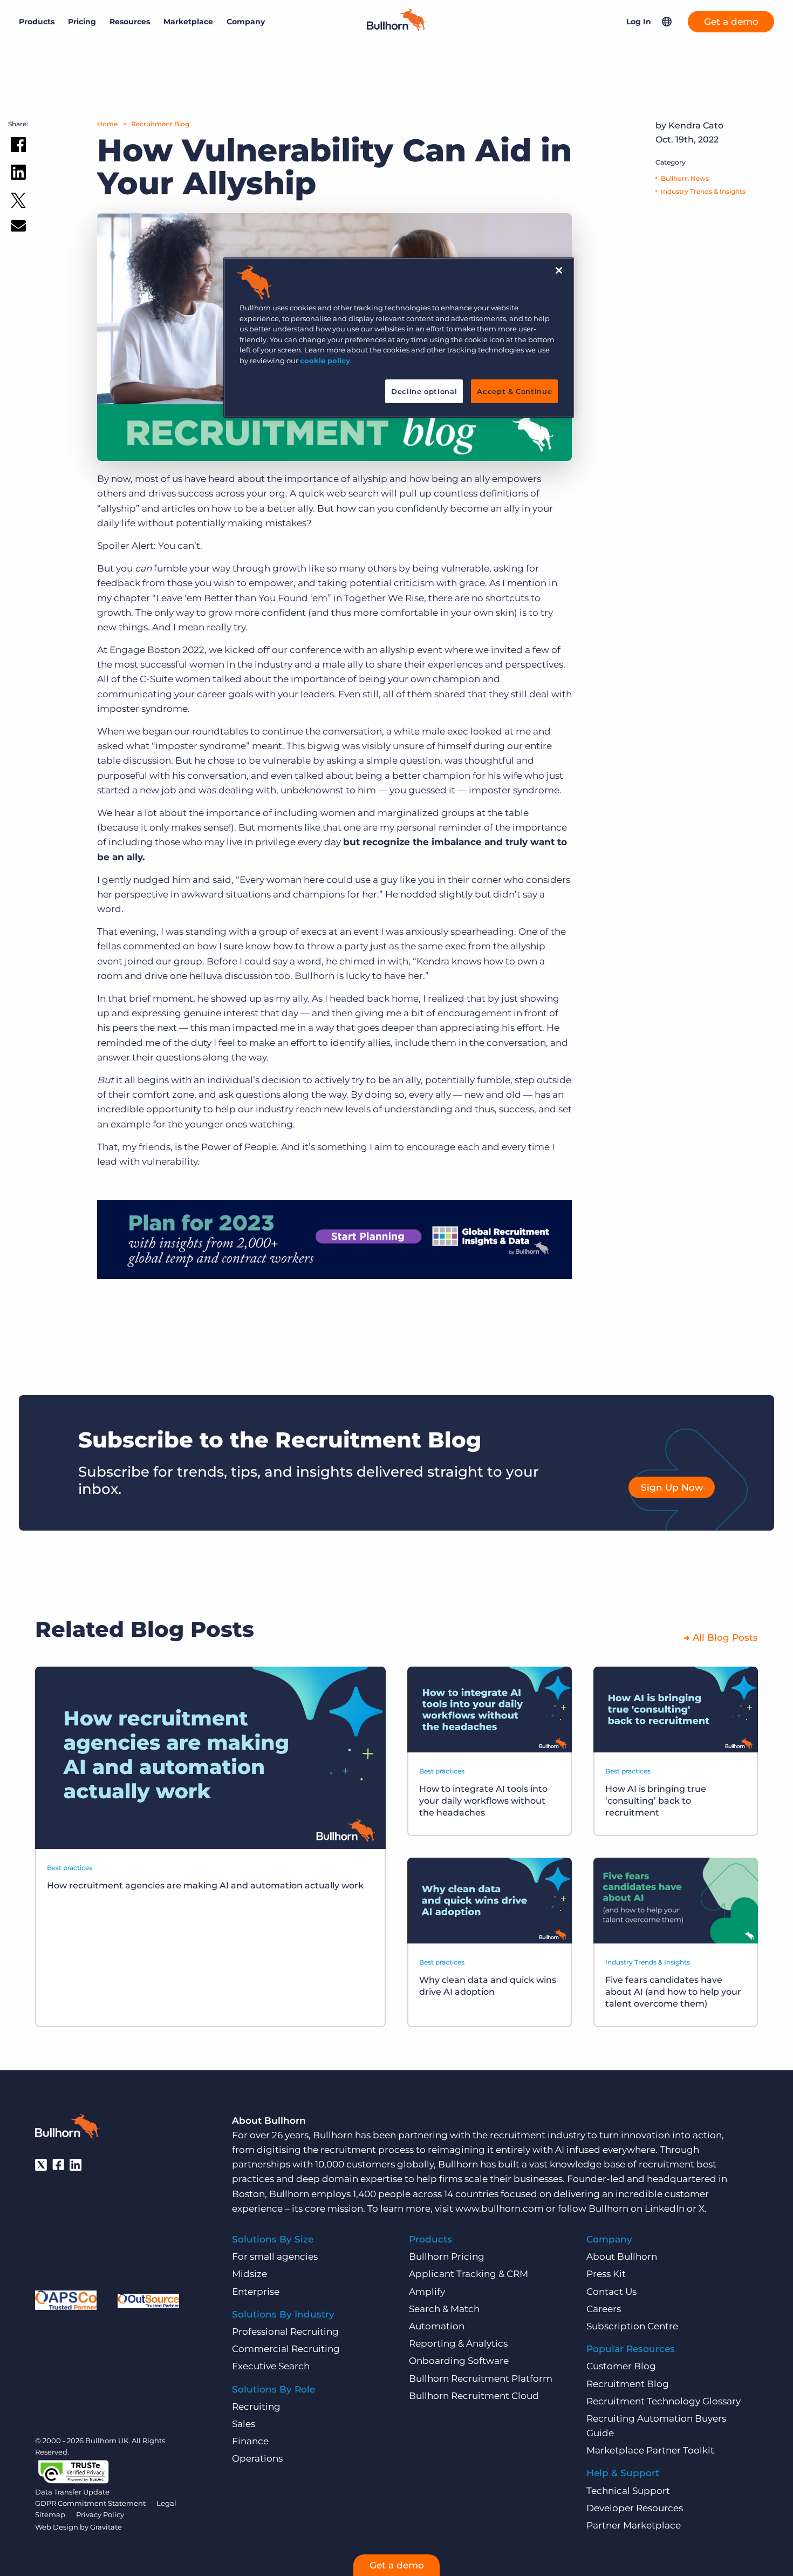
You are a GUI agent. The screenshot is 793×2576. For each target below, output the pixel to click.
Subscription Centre (632, 2326)
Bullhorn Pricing (447, 2256)
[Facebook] (58, 2165)
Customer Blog (621, 2366)
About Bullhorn (622, 2256)
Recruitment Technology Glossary (664, 2401)
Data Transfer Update (72, 2492)
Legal (166, 2503)
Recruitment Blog (160, 124)
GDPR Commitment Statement (90, 2503)
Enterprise (256, 2292)
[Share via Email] (18, 228)
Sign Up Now (672, 1487)
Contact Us (611, 2292)
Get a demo (731, 22)
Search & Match (444, 2309)
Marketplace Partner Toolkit (650, 2450)
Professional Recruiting (285, 2332)
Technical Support (628, 2491)
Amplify (427, 2292)
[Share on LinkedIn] (18, 174)
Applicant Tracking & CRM (469, 2274)
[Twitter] (41, 2165)
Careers (604, 2309)
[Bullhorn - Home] (67, 2128)
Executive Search (271, 2366)
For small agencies (275, 2256)
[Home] (396, 28)
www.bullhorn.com (500, 2208)
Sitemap (50, 2514)
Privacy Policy (100, 2514)
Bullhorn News (685, 178)
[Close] (559, 270)
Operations (257, 2458)
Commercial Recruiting (286, 2349)
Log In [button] (639, 22)
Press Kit (606, 2274)
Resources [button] (130, 22)
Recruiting (256, 2407)
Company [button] (246, 22)
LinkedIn (665, 2208)
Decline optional (424, 391)
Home (107, 124)
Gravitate (106, 2527)
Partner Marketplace (634, 2525)
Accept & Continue (514, 391)
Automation (437, 2326)
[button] (667, 22)
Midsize (249, 2274)
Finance (250, 2441)
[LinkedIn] (76, 2165)
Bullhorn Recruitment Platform (481, 2378)
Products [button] (37, 22)
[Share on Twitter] (18, 203)
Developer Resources (635, 2508)
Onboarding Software (459, 2361)
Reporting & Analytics (458, 2343)
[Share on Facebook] (18, 147)
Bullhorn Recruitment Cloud (474, 2396)
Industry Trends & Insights (703, 191)
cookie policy (325, 361)
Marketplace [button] (188, 22)
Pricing (82, 22)
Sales (244, 2424)
